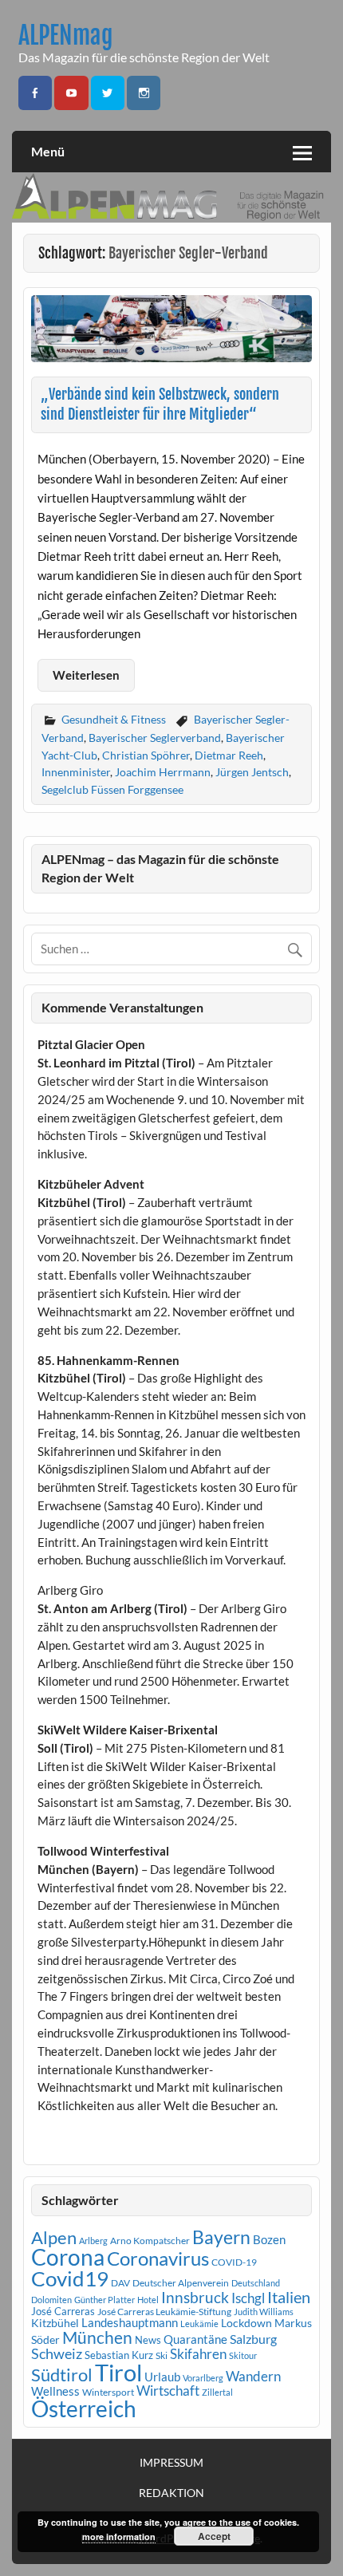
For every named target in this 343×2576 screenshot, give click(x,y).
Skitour (243, 2355)
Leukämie (199, 2324)
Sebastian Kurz (119, 2355)
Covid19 (70, 2278)
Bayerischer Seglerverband (155, 738)
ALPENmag (66, 36)
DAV (120, 2283)
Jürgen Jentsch (252, 772)
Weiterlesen (86, 675)
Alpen (54, 2238)
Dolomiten (51, 2300)
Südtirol (62, 2375)
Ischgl (248, 2298)
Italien (289, 2297)
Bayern (221, 2237)
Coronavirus (158, 2258)
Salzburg (253, 2339)
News (148, 2340)
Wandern (253, 2376)
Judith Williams (264, 2312)
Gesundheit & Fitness (114, 719)
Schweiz (57, 2353)
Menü (48, 151)
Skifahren (198, 2354)
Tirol (118, 2372)
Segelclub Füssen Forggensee (112, 789)
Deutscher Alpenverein (181, 2283)
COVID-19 (234, 2262)
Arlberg (93, 2241)
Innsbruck (195, 2297)
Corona (68, 2257)
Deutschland (256, 2283)
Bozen (269, 2239)
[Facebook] (35, 93)
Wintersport (108, 2392)
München (97, 2337)
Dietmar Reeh (229, 755)
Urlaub (162, 2377)
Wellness (55, 2391)
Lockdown (246, 2323)
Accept (214, 2536)
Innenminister (76, 772)
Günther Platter (104, 2300)
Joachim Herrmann (163, 772)
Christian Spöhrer (146, 755)
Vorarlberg (203, 2378)
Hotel (148, 2300)
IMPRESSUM (171, 2463)
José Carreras (63, 2311)
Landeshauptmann (130, 2322)
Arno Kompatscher (150, 2241)
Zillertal (217, 2392)
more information (119, 2537)
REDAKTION (171, 2493)
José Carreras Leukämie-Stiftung (164, 2312)
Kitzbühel (55, 2323)
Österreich (84, 2409)
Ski (162, 2355)
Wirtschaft (168, 2391)
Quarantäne (195, 2339)
